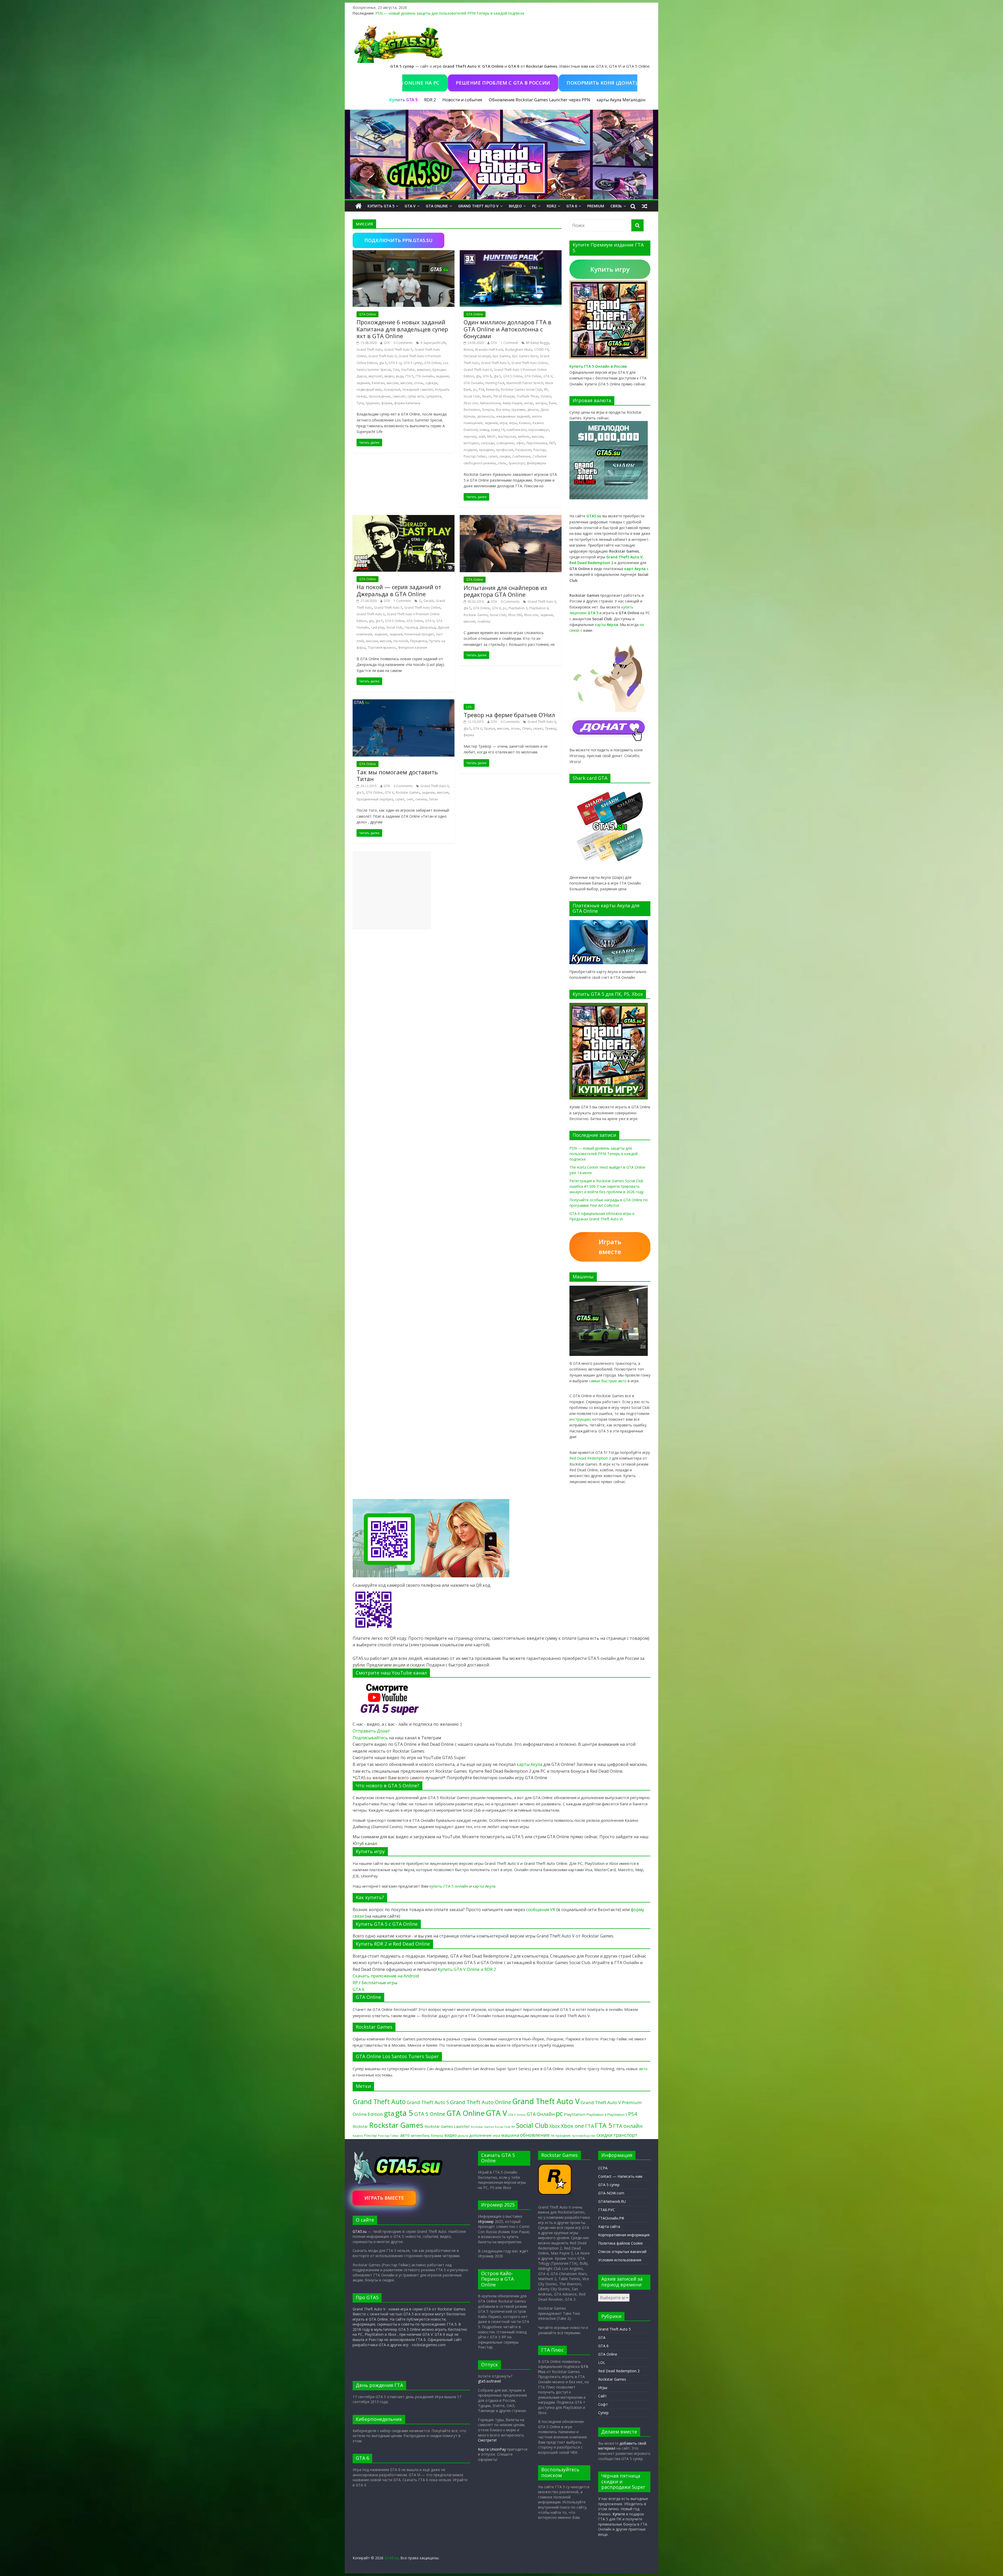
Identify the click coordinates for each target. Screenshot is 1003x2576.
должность (486, 416)
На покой (401, 641)
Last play (378, 627)
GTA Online (437, 206)
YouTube (408, 370)
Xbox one (471, 403)
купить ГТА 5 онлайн (449, 1886)
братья (489, 728)
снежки (421, 799)
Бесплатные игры (379, 1983)
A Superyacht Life (433, 343)
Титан (433, 799)
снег (410, 799)
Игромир (486, 2221)
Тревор (551, 728)
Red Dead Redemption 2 (590, 1458)
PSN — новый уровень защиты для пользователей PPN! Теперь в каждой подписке (450, 13)
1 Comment (509, 343)
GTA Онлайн (473, 383)
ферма (469, 735)
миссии (392, 383)
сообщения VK (541, 1910)
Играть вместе (610, 1247)
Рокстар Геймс (475, 456)
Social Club (472, 396)
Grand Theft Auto (369, 350)
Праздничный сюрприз (375, 799)
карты (607, 625)
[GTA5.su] (501, 155)
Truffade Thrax (528, 396)
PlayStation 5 (617, 2115)
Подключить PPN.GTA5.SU (398, 240)
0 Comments (403, 343)
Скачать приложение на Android (386, 1976)
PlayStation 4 (539, 608)
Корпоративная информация (624, 2235)
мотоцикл (471, 443)
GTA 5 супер (413, 363)
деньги (533, 410)
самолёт (399, 396)
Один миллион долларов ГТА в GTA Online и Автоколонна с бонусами (508, 329)
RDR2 (551, 206)
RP (546, 390)
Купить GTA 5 (381, 206)
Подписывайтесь (371, 1738)
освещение (505, 443)
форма (387, 403)
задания (363, 383)
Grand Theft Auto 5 (398, 350)
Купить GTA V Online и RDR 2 (467, 1969)
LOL (469, 707)
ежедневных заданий (513, 416)
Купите (619, 2514)
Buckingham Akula (519, 350)
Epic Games (501, 356)
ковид (484, 430)
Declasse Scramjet (477, 356)
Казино (525, 423)
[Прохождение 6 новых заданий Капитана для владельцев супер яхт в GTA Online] (404, 253)
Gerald (428, 601)
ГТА (590, 2126)
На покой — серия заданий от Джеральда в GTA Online (399, 590)
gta (478, 376)
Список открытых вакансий (622, 2252)
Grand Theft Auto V (478, 206)
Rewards (492, 390)
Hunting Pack (495, 383)
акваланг (424, 370)
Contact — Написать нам (620, 2176)
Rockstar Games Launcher (447, 2126)
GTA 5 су (395, 363)
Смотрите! (487, 2440)
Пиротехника (537, 443)
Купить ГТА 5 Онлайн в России (598, 366)
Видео (515, 206)
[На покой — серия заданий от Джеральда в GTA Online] (404, 518)
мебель (524, 437)
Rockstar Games (476, 615)
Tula (396, 370)
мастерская (507, 437)
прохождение (380, 396)
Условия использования (620, 2260)
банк (553, 403)
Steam (486, 396)
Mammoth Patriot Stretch (525, 383)
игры (513, 423)
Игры (603, 2388)
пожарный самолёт (418, 390)
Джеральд (427, 627)
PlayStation (575, 2114)
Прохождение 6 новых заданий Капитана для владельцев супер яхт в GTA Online (402, 329)
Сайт (602, 2396)
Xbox (555, 2126)
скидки (505, 456)
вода (400, 376)
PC (534, 206)
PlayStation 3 (518, 608)
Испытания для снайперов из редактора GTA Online (505, 591)
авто (643, 2069)
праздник (486, 450)
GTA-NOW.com (611, 2193)
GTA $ (487, 376)
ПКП (552, 443)
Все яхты (503, 410)
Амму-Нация (512, 403)
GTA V (410, 206)
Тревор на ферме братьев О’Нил (509, 715)
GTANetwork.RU (612, 2201)
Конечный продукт (419, 634)
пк (553, 2135)
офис (520, 443)
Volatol (546, 396)
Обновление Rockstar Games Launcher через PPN (539, 100)
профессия (505, 450)
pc (475, 390)
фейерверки (537, 463)
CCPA (603, 2168)
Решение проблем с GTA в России (472, 83)
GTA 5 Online (513, 376)
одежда (431, 383)
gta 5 (383, 363)
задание (442, 376)
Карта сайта (609, 2226)
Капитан (378, 383)
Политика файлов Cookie (620, 2243)
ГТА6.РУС (607, 2210)
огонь (419, 383)
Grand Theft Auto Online (529, 363)
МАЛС (492, 437)
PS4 (481, 390)
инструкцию (580, 1419)
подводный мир (369, 390)
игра (503, 423)
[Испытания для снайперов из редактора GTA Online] (511, 518)
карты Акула (609, 100)
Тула (360, 403)
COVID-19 (541, 350)
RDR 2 (430, 100)
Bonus (468, 350)
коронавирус (539, 430)
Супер (603, 2413)
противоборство (584, 2136)
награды (488, 443)
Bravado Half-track (489, 350)
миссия (406, 383)
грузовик (518, 410)
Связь (616, 206)
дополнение (480, 2135)
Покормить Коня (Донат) (571, 83)
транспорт (517, 463)
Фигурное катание (413, 648)
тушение (372, 403)
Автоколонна (490, 403)
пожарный (392, 390)
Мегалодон (634, 100)
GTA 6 (572, 206)
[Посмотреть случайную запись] (645, 206)
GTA (387, 343)
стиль (502, 463)
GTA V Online (517, 2115)
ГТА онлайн (425, 376)
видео (389, 376)
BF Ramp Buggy (538, 343)
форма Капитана (407, 403)
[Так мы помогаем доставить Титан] (404, 702)
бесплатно (472, 410)
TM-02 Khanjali (504, 396)
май (482, 437)
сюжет (538, 728)
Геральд (411, 627)
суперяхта (433, 396)
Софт (603, 2404)
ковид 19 (498, 430)
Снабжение (521, 456)
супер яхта (416, 396)
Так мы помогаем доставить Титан (397, 775)
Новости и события (462, 100)
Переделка (418, 641)
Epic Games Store (525, 356)
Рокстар (540, 450)
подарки (470, 450)
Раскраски (523, 450)
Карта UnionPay (492, 2449)
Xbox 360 (515, 615)
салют (493, 456)
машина (510, 2135)
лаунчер (470, 437)
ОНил (527, 728)
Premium (596, 206)
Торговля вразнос (382, 648)
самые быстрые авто (608, 1381)
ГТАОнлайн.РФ (611, 2218)
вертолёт (375, 376)
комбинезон (516, 430)
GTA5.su (360, 2231)
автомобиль (420, 2135)
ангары (541, 403)
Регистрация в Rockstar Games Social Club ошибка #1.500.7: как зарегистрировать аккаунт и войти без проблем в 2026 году (607, 1186)
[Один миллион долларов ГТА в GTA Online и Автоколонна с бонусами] (511, 253)
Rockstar (360, 2126)
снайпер (484, 621)
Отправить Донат (371, 1731)
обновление (535, 2135)
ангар (529, 403)
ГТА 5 (409, 376)
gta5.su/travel (489, 2381)
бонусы (488, 410)
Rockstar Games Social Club (521, 390)
